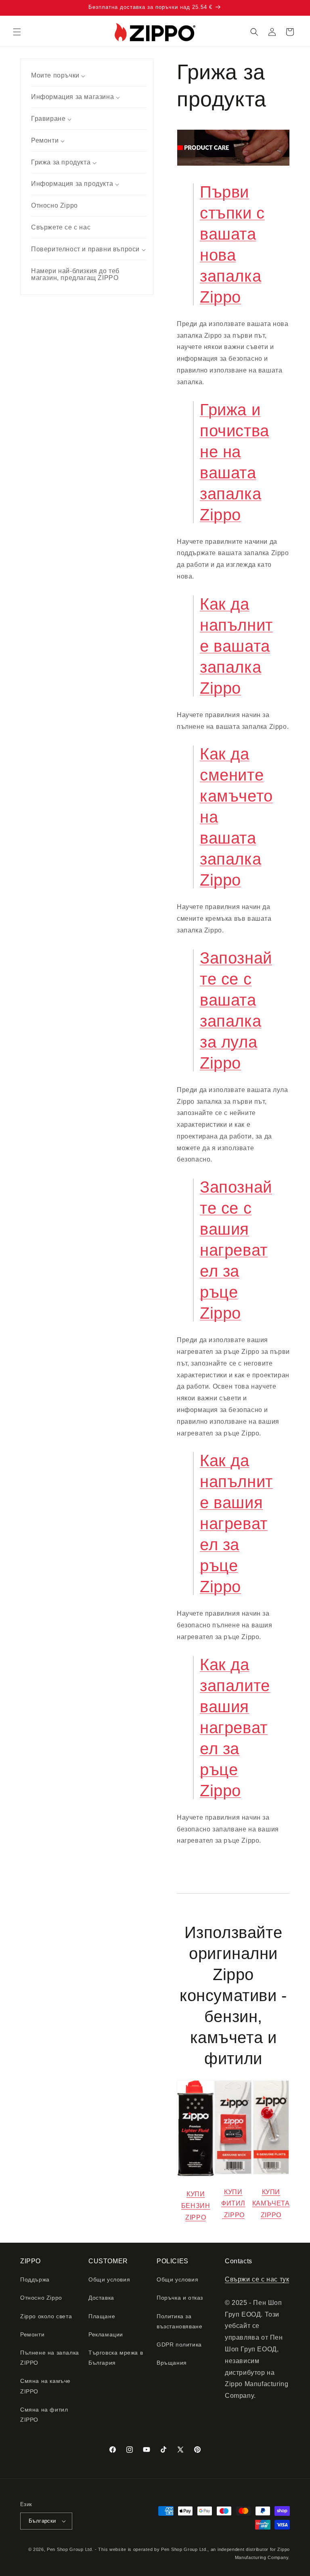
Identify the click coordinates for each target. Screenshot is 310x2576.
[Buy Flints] (271, 2174)
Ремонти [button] (46, 140)
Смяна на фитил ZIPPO (44, 2415)
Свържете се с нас (61, 227)
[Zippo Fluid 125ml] (196, 2176)
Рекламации (106, 2334)
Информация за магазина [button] (73, 97)
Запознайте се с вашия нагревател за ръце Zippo (236, 1250)
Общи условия (109, 2279)
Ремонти (32, 2334)
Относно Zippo (54, 205)
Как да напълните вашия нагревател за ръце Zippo (236, 1524)
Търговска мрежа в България (116, 2358)
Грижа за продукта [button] (62, 162)
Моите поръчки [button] (56, 75)
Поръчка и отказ (180, 2298)
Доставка (101, 2298)
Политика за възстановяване (179, 2321)
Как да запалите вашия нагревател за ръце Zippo (235, 1728)
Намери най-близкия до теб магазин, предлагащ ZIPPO (75, 275)
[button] (17, 32)
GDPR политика (179, 2344)
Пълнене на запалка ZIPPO (50, 2358)
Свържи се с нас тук (257, 2279)
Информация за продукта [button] (73, 184)
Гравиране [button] (49, 119)
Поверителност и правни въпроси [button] (86, 249)
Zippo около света (46, 2316)
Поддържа (35, 2279)
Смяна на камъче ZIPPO (45, 2386)
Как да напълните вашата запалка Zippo (236, 646)
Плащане (102, 2316)
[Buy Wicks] (233, 2174)
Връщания (172, 2363)
